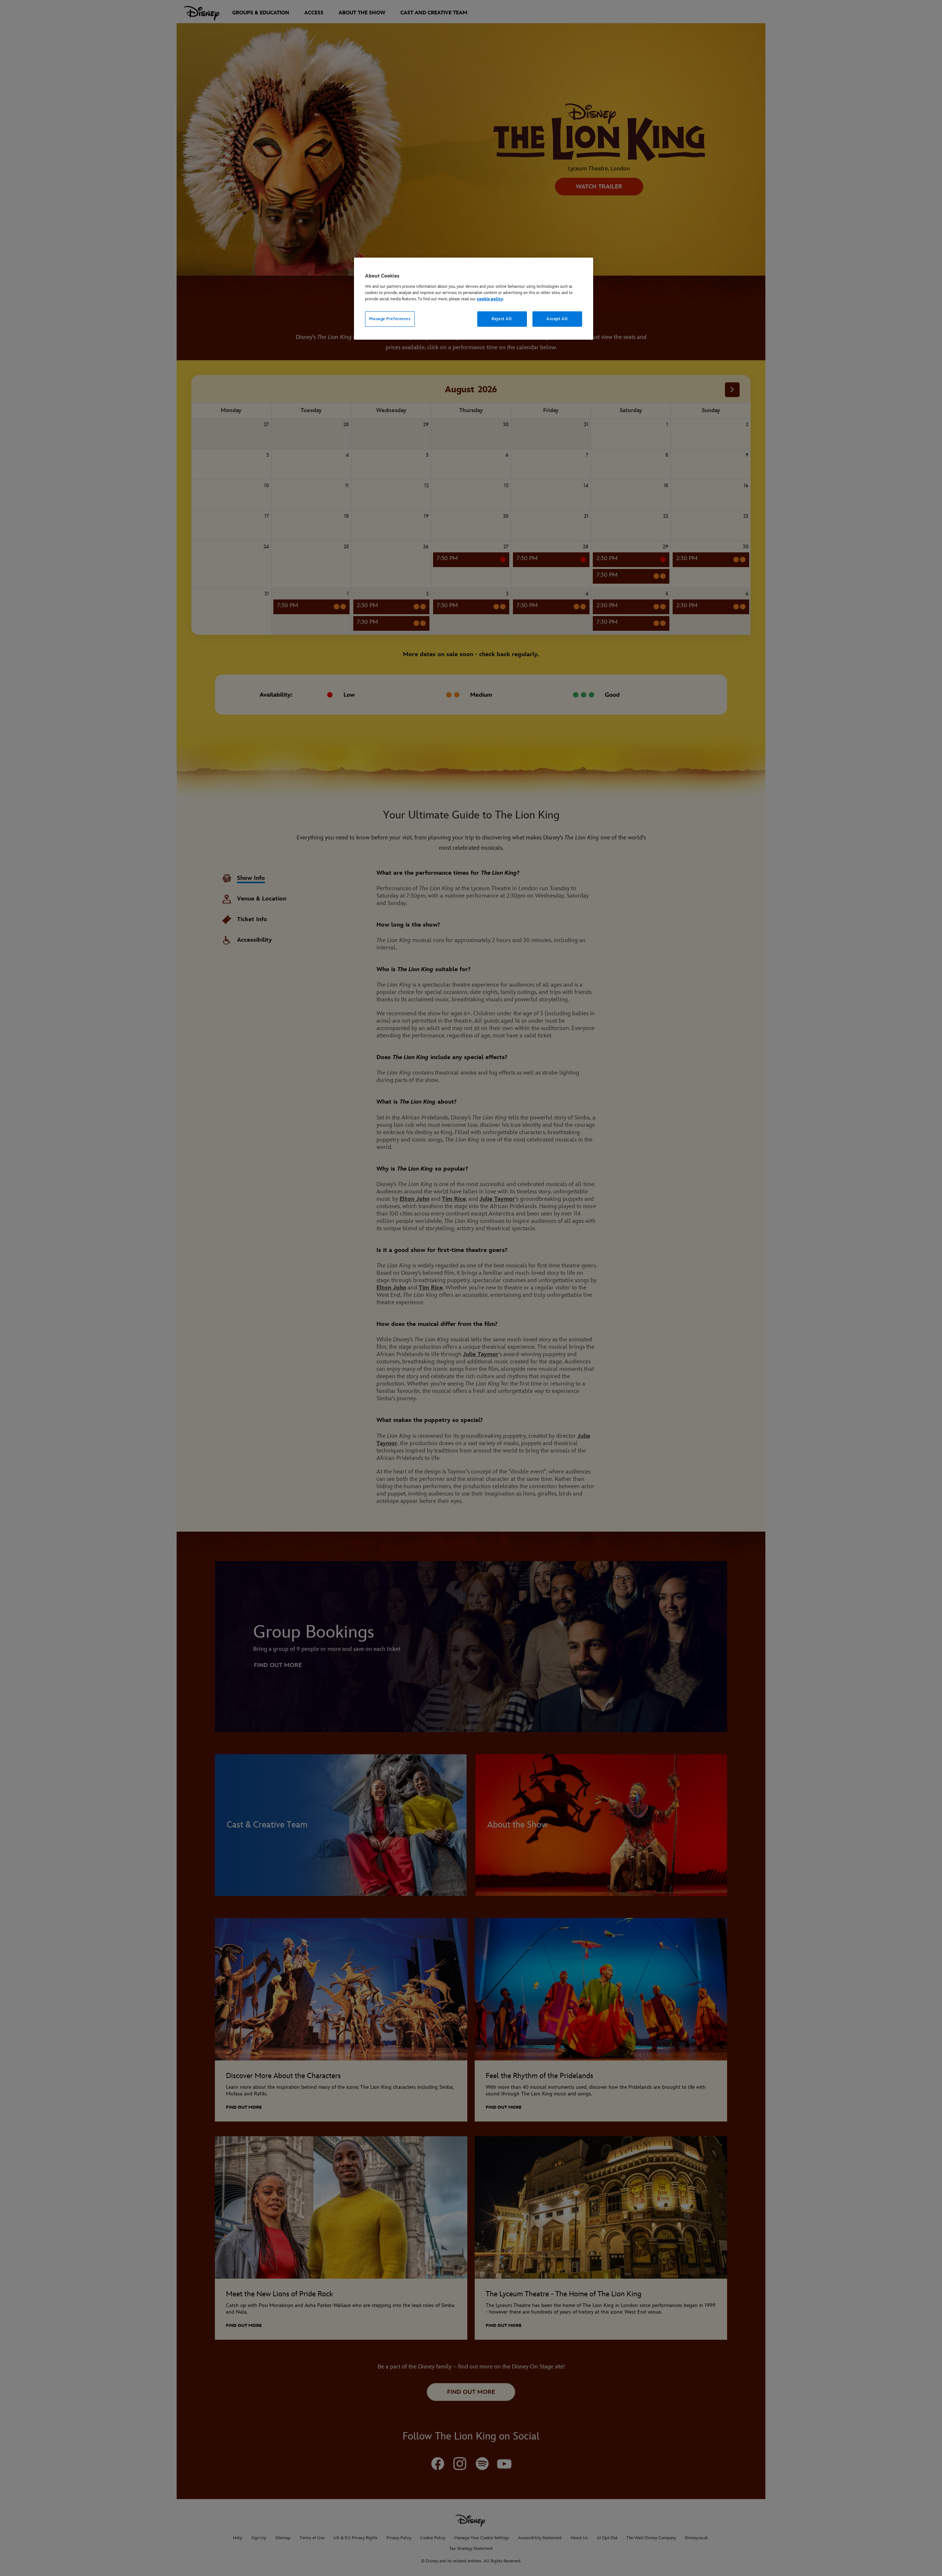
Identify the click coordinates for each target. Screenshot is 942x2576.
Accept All (557, 319)
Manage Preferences (390, 319)
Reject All (502, 319)
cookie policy (490, 299)
